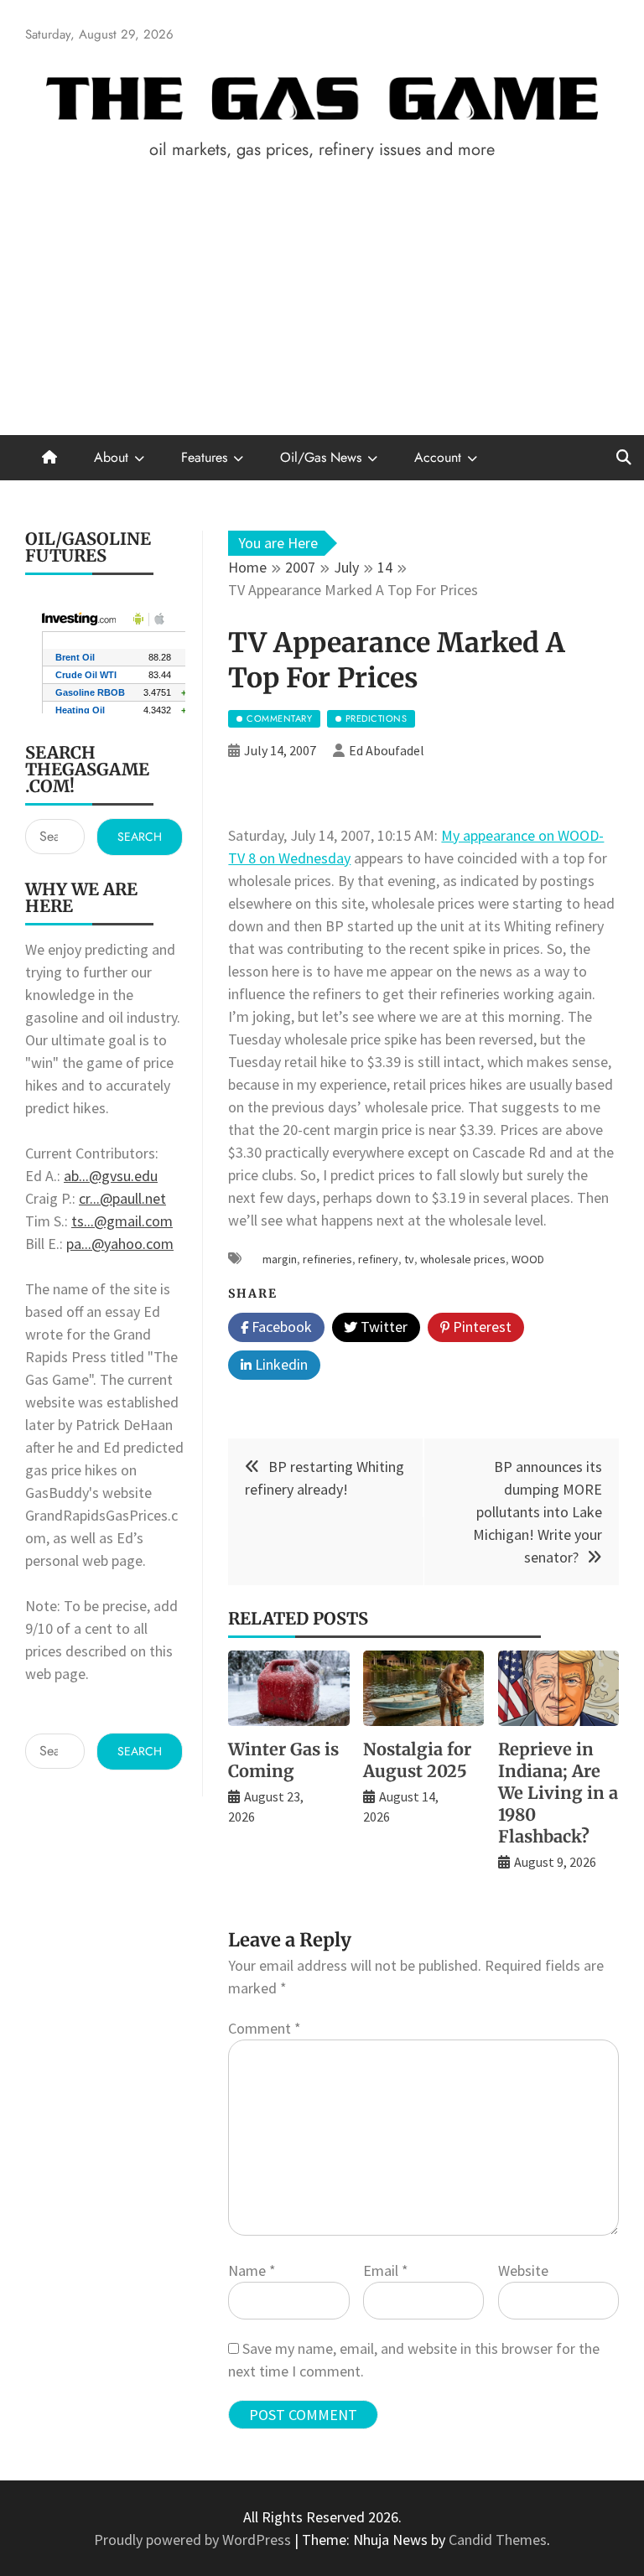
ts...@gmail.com (122, 1221)
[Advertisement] (322, 309)
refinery (378, 1259)
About (111, 457)
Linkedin (280, 1364)
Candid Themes (498, 2540)
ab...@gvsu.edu (111, 1176)
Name (252, 2270)
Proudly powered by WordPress (194, 2540)
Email (386, 2270)
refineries (327, 1259)
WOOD (528, 1259)
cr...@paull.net (122, 1198)
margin (280, 1259)
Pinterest (480, 1327)
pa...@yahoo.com (120, 1244)
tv (409, 1259)
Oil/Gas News (321, 457)
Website (523, 2270)
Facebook (280, 1327)
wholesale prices (463, 1259)
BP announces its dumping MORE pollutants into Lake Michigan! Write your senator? (538, 1512)
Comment (265, 2028)
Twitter (382, 1327)
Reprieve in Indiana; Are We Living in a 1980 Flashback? (558, 1793)
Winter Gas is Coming (283, 1760)
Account (438, 457)
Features (204, 457)
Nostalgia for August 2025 (417, 1760)
